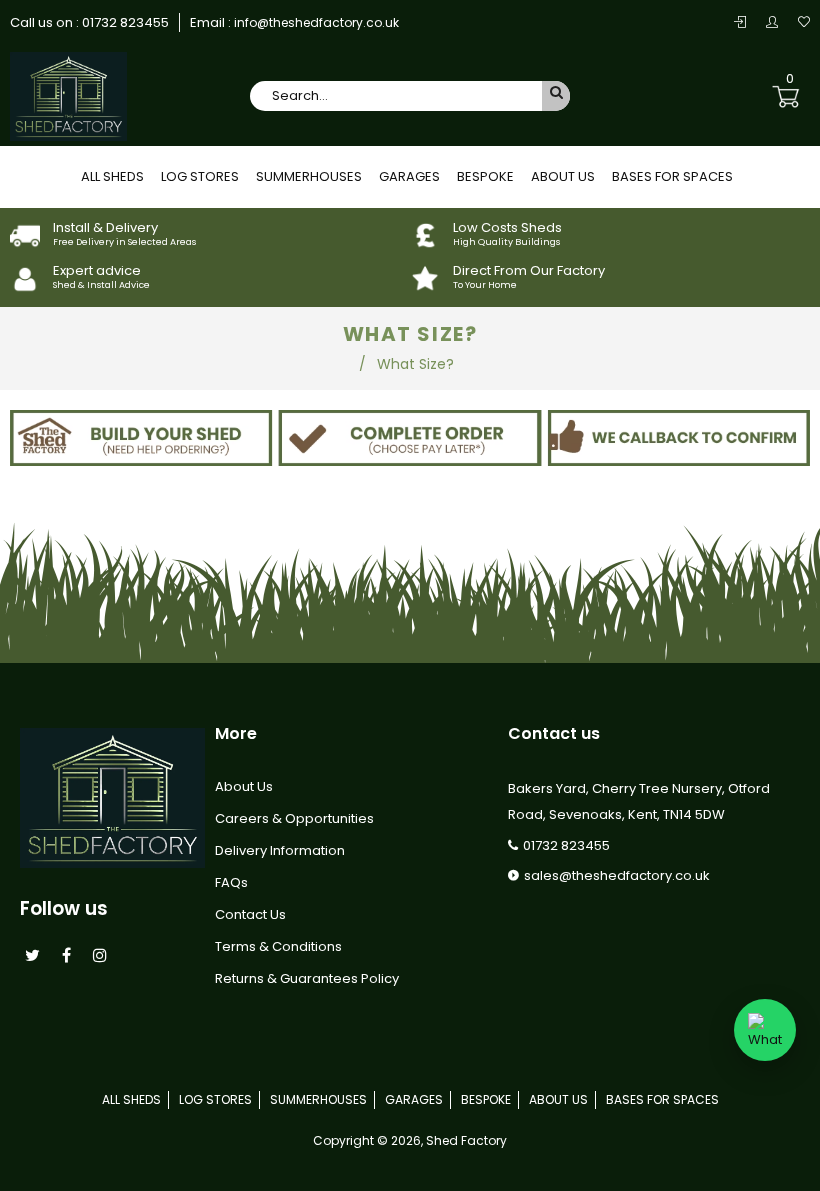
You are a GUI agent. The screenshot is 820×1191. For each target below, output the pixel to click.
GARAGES (409, 176)
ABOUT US (563, 176)
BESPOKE (485, 176)
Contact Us (250, 914)
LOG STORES (200, 176)
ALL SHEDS (112, 176)
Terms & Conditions (278, 946)
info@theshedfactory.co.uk (315, 22)
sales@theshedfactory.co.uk (617, 875)
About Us (244, 786)
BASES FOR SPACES (672, 176)
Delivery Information (280, 850)
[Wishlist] (804, 22)
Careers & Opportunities (294, 818)
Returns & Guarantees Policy (307, 978)
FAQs (231, 882)
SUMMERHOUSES (309, 176)
